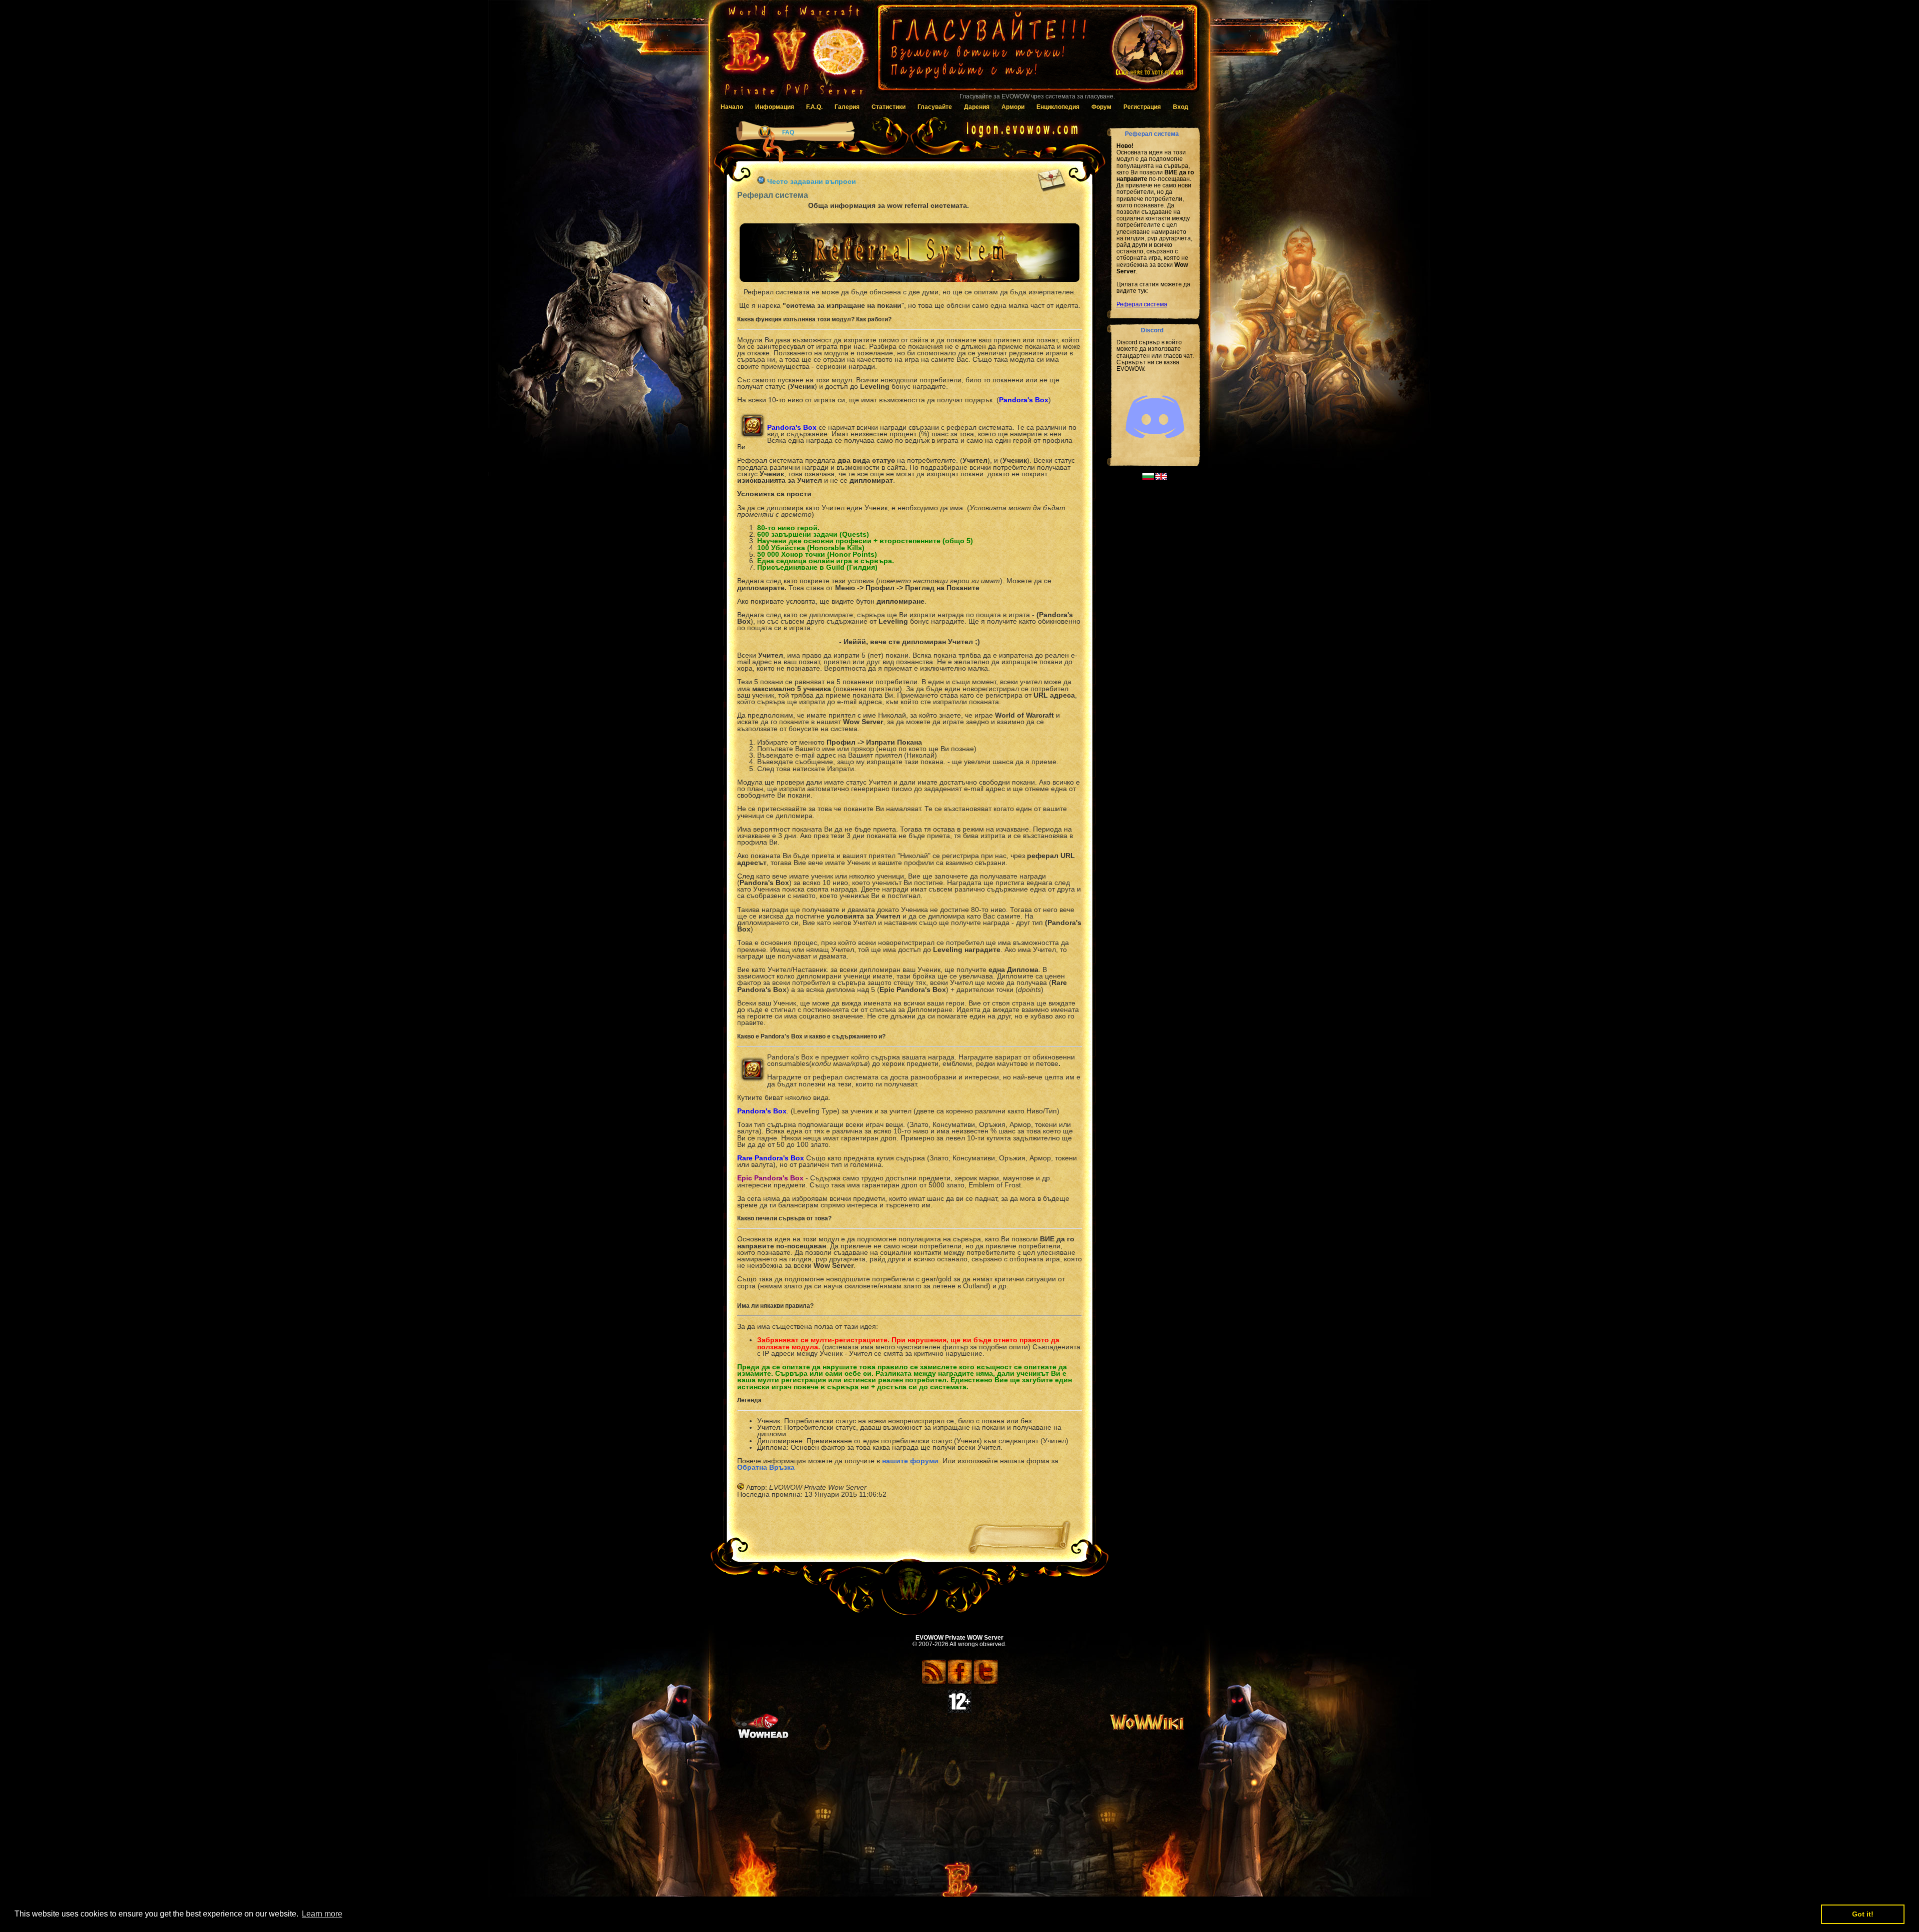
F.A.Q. (814, 107)
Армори (1013, 107)
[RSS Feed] (934, 1683)
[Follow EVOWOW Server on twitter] (986, 1683)
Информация (775, 107)
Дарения (977, 107)
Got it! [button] (1863, 1914)
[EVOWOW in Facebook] (960, 1683)
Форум (1101, 107)
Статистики (889, 107)
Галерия (847, 107)
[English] (1161, 478)
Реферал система (1142, 304)
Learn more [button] (322, 1914)
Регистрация (1142, 107)
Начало (732, 107)
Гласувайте (935, 107)
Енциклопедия (1058, 107)
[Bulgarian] (1148, 478)
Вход (1181, 107)
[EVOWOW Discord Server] (1155, 447)
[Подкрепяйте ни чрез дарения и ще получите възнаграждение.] (1037, 52)
